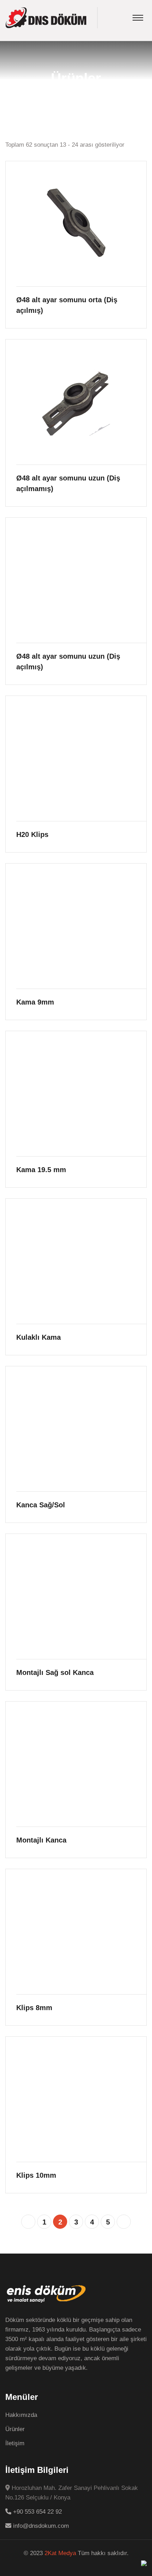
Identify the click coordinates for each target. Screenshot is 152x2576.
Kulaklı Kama (39, 1337)
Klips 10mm (36, 2175)
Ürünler (15, 2429)
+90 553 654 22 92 (37, 2512)
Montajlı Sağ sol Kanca (55, 1672)
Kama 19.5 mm (41, 1170)
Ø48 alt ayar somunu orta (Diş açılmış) (67, 305)
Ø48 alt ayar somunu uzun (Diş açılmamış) (68, 483)
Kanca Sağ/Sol (41, 1505)
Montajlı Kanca (41, 1840)
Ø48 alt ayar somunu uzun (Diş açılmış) (68, 662)
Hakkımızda (21, 2415)
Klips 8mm (34, 2008)
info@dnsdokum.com (40, 2526)
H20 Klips (32, 834)
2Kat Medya (60, 2553)
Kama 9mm (35, 1002)
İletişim (15, 2443)
